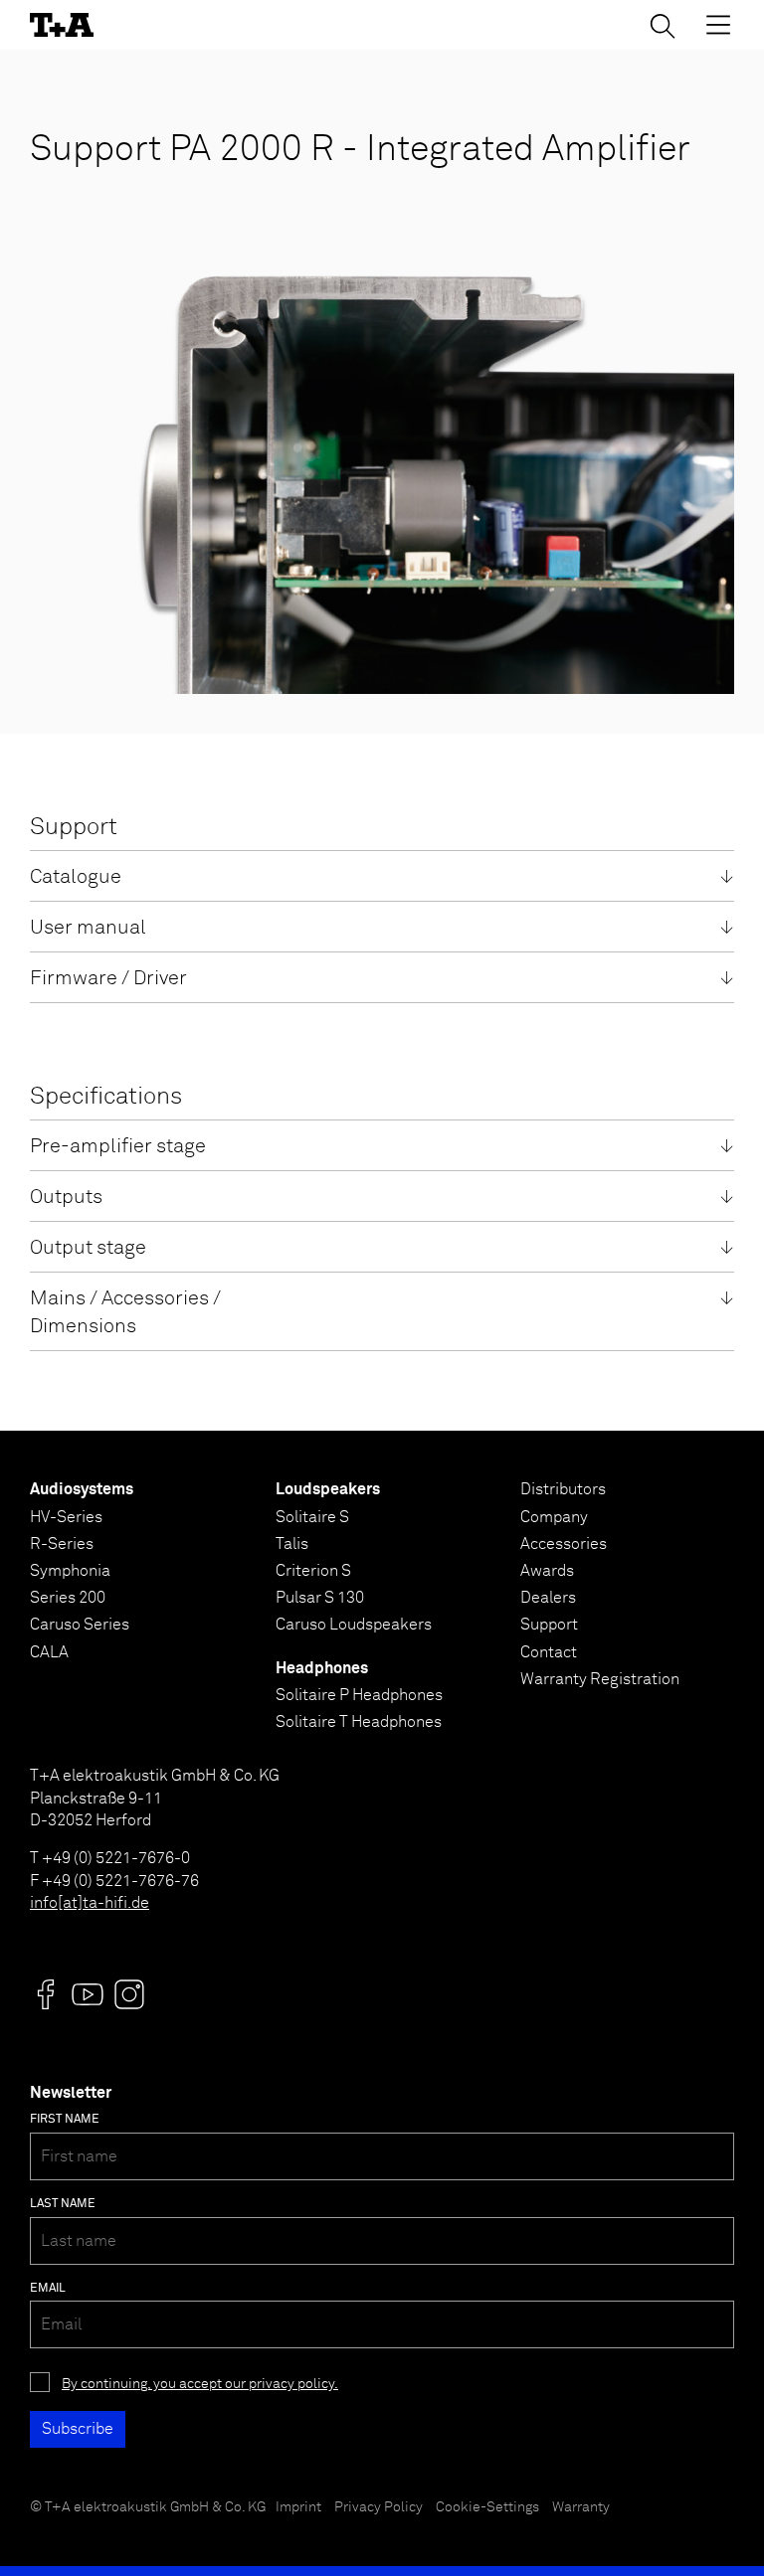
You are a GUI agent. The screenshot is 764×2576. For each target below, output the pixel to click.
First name (65, 2120)
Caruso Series (80, 1625)
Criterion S (313, 1571)
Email (48, 2289)
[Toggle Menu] (718, 25)
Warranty (581, 2507)
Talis (292, 1544)
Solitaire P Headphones (359, 1695)
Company (554, 1517)
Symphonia (70, 1571)
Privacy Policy (379, 2507)
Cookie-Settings (487, 2507)
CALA (49, 1652)
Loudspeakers (328, 1489)
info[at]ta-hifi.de (90, 1903)
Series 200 (68, 1598)
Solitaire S (312, 1517)
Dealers (548, 1598)
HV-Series (66, 1517)
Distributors (563, 1489)
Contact (549, 1652)
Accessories (564, 1544)
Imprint (298, 2507)
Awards (547, 1571)
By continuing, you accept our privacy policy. (200, 2384)
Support (549, 1625)
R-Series (62, 1544)
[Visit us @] (46, 1994)
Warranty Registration (600, 1679)
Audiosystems (82, 1489)
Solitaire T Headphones (359, 1722)
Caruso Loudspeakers (354, 1625)
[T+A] (62, 25)
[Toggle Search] (663, 26)
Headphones (322, 1668)
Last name (63, 2204)
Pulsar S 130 (320, 1598)
